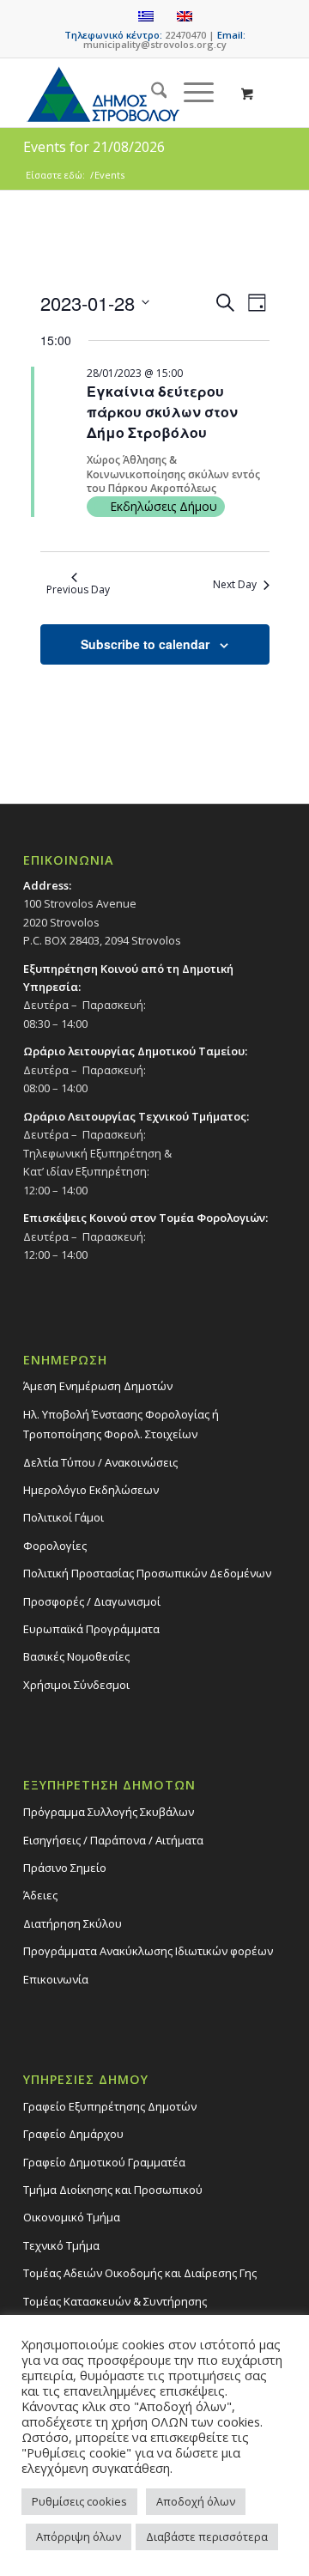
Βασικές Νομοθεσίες (76, 1656)
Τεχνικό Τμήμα (61, 2245)
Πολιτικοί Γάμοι (64, 1517)
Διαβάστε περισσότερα (207, 2537)
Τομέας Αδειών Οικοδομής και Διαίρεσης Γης (140, 2273)
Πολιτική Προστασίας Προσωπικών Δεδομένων (147, 1573)
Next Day (235, 584)
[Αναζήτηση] (151, 93)
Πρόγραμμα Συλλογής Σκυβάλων (109, 1812)
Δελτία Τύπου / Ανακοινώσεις (100, 1462)
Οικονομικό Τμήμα (72, 2217)
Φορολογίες (55, 1546)
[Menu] (190, 93)
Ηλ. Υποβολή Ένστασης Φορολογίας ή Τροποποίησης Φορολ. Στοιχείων (121, 1424)
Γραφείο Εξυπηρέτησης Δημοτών (110, 2106)
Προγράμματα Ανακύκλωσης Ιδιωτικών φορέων (148, 1951)
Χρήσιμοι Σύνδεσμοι (76, 1685)
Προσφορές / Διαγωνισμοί (92, 1601)
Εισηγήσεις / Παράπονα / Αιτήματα (113, 1840)
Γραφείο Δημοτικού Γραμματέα (104, 2162)
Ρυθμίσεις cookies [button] (79, 2501)
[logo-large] (128, 93)
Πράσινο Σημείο (65, 1868)
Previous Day (78, 589)
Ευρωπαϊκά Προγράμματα (91, 1629)
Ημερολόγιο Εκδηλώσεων (91, 1490)
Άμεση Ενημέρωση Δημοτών (98, 1386)
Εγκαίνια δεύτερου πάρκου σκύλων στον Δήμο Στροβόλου (162, 412)
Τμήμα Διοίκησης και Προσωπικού (113, 2190)
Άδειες (40, 1895)
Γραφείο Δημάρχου (73, 2134)
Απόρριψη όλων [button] (79, 2537)
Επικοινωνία (56, 1979)
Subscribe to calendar (145, 644)
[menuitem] (151, 93)
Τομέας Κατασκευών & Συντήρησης (115, 2301)
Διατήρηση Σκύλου (73, 1923)
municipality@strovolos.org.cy (155, 44)
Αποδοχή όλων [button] (196, 2501)
